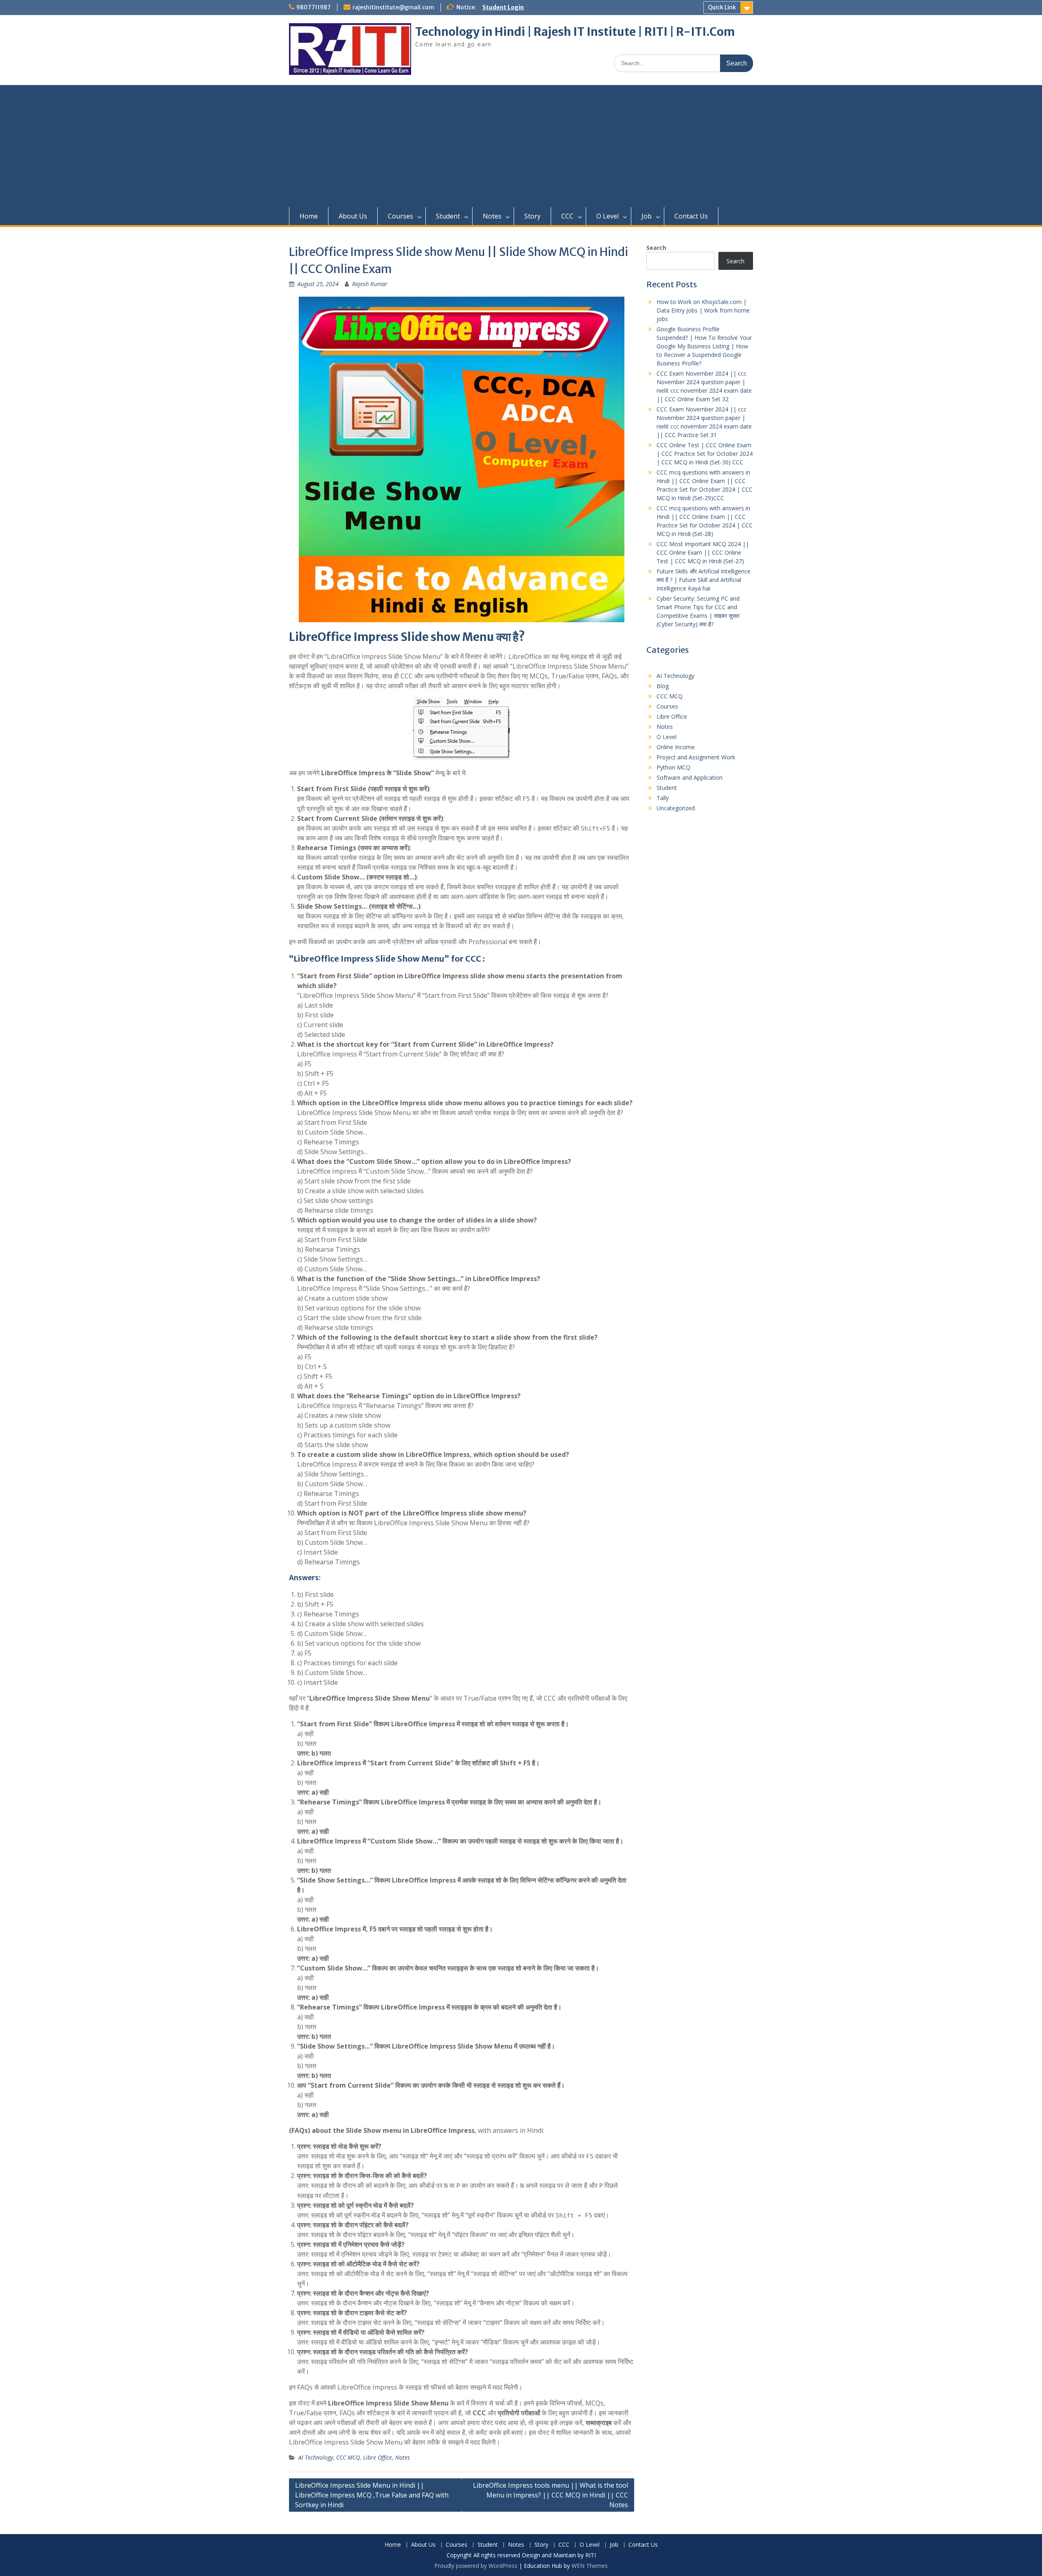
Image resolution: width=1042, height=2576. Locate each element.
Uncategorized (676, 808)
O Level (607, 216)
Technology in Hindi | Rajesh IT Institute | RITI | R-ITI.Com (575, 32)
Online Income (676, 747)
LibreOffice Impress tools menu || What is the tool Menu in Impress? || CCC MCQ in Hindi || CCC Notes (551, 2495)
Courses (401, 216)
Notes (492, 216)
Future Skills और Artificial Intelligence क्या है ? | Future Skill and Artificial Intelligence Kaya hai (704, 580)
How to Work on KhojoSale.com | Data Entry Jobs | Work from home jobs (703, 310)
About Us (353, 216)
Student (448, 216)
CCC (567, 216)
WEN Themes (590, 2566)
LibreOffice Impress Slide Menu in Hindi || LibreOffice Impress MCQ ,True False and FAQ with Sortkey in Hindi (372, 2495)
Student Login (503, 7)
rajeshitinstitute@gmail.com (393, 7)
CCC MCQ (348, 2457)
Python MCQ (673, 767)
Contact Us (691, 216)
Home (309, 216)
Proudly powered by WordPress (476, 2566)
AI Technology (316, 2457)
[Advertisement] (521, 146)
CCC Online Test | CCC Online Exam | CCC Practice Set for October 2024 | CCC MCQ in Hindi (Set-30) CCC (705, 454)
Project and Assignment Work (696, 757)
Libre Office (378, 2457)
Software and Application (690, 777)
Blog (663, 686)
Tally (663, 798)
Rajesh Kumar (370, 284)
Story (532, 216)
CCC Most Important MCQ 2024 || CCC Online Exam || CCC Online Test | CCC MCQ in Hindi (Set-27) (703, 552)
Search (656, 248)
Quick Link (722, 7)
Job (647, 216)
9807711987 (314, 7)
